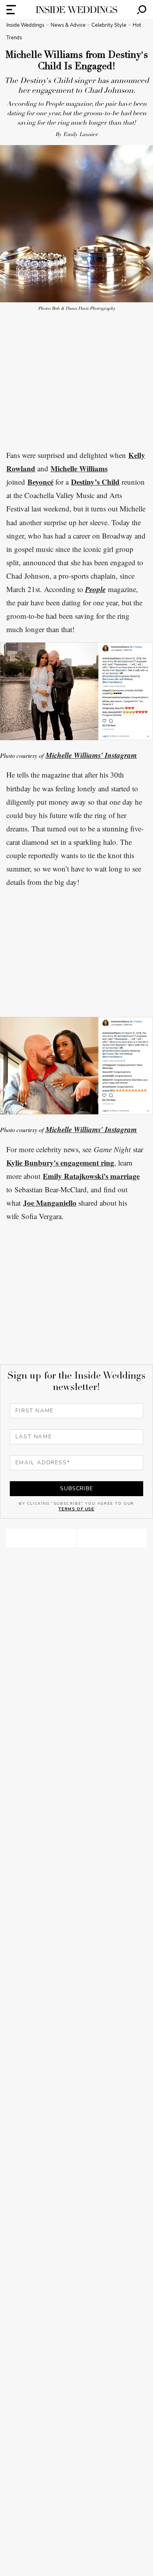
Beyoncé (40, 482)
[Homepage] (76, 10)
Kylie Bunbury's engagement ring (60, 1163)
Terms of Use (76, 1509)
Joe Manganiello (50, 1203)
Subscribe (76, 1488)
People (95, 589)
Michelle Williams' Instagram (91, 755)
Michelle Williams (79, 468)
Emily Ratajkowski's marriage (91, 1176)
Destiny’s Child (95, 482)
